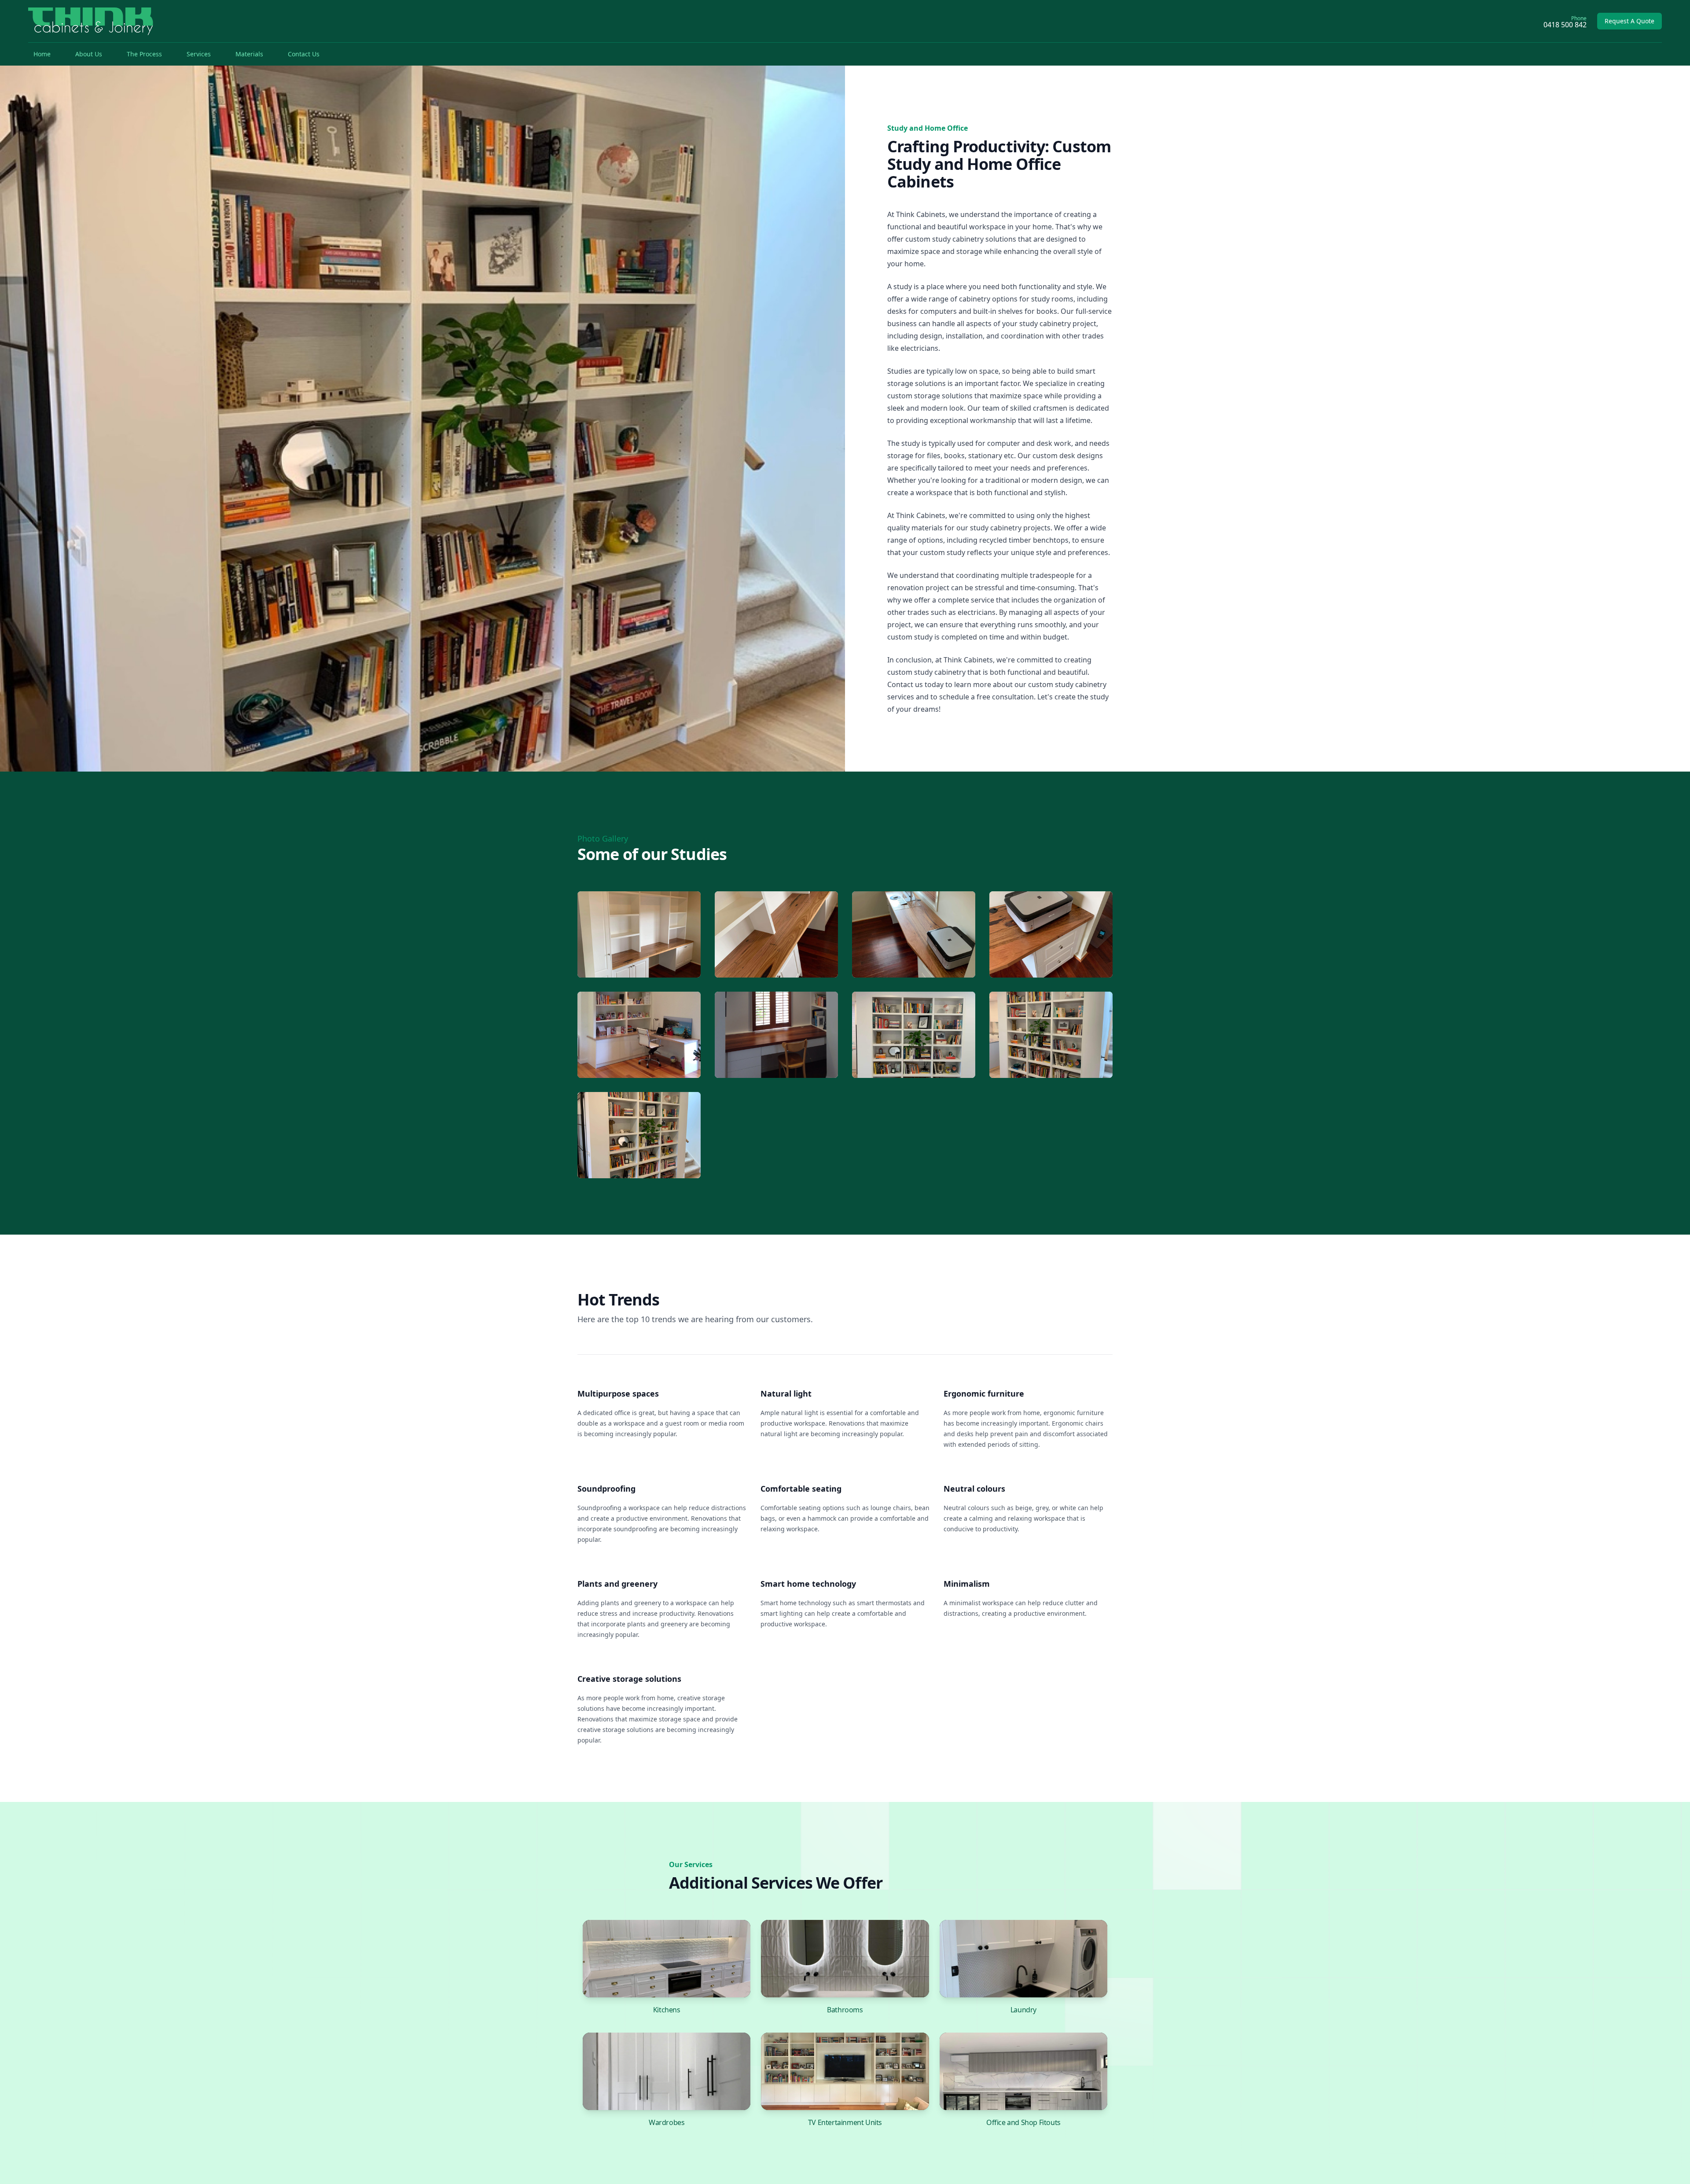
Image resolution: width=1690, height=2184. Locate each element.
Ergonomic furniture (984, 1393)
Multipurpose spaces (618, 1393)
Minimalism (967, 1584)
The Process (144, 54)
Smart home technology (808, 1584)
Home (42, 54)
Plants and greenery (617, 1584)
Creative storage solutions (629, 1679)
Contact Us (304, 54)
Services (199, 54)
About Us (89, 54)
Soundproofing (606, 1489)
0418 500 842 (1565, 25)
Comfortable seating (801, 1489)
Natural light (786, 1393)
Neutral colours (974, 1489)
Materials (249, 54)
